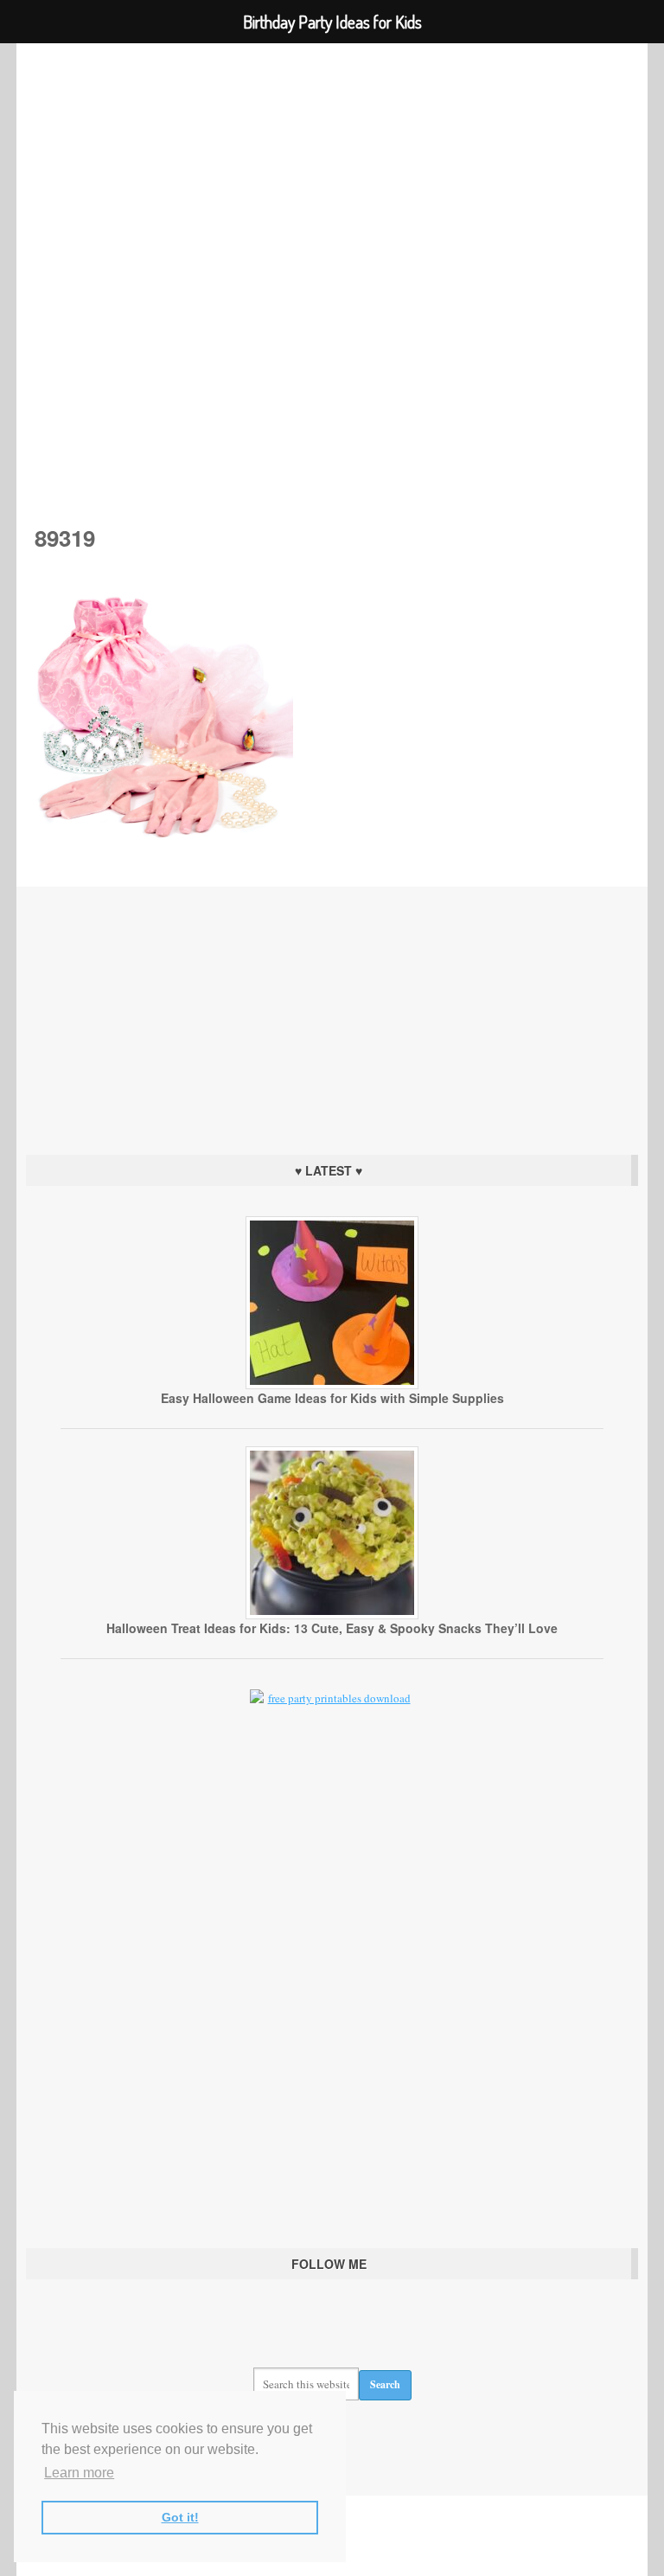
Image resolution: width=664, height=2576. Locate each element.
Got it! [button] (180, 2517)
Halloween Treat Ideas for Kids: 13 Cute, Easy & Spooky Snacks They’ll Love (332, 1628)
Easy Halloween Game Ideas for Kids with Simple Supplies (332, 1398)
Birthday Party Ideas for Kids (332, 260)
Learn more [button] (79, 2473)
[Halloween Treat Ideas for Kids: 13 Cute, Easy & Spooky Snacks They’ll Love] (332, 1615)
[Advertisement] (332, 1016)
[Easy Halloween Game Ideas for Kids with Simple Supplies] (332, 1385)
